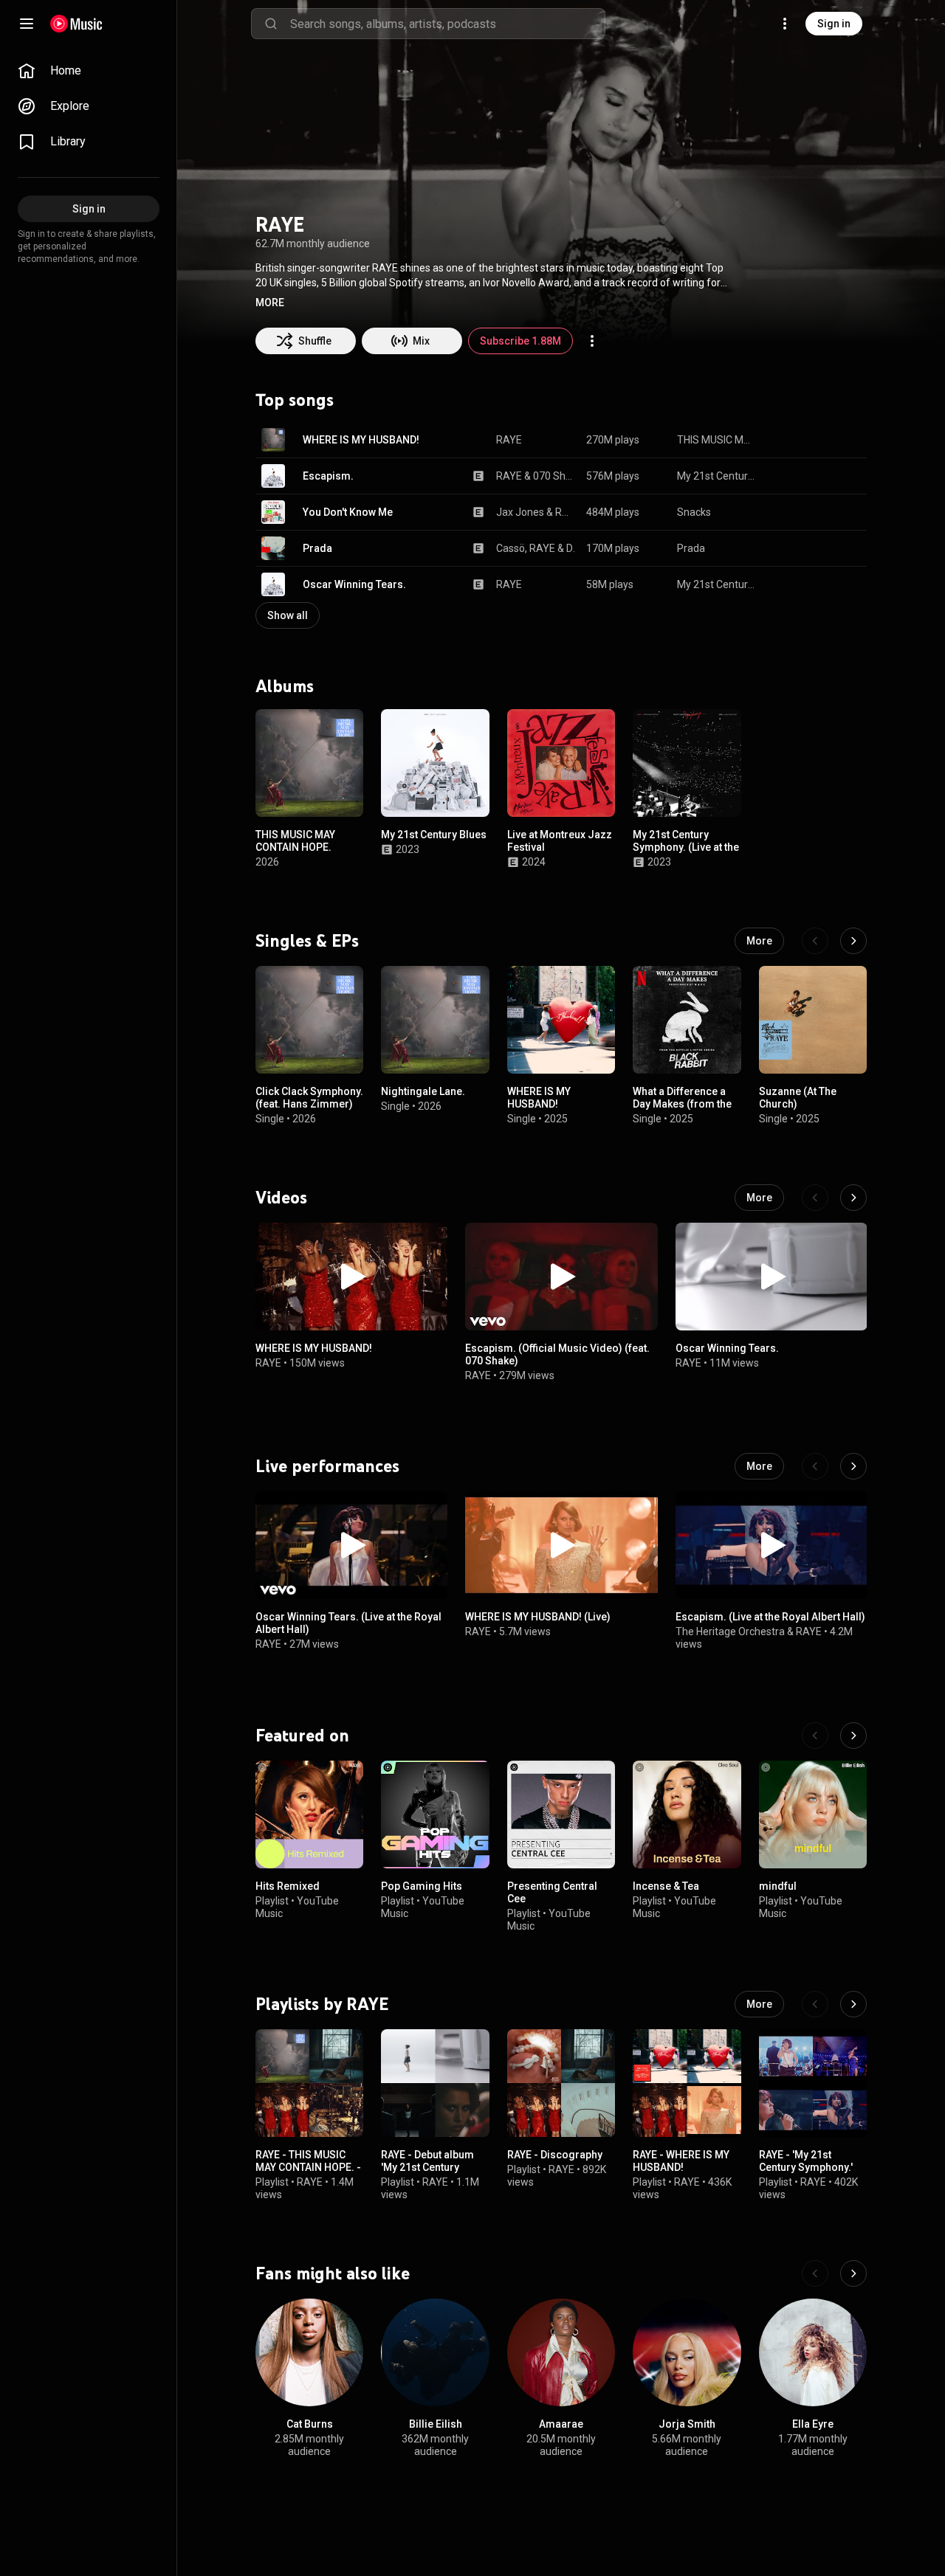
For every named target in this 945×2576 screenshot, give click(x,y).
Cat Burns (310, 2424)
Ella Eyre (813, 2424)
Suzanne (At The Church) (798, 1098)
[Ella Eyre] (813, 2352)
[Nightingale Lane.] (435, 1020)
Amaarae (561, 2424)
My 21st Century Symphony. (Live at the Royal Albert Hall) (686, 848)
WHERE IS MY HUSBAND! (361, 440)
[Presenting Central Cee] (561, 1814)
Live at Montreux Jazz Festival (560, 842)
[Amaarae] (561, 2352)
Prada (317, 548)
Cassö (511, 548)
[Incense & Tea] (687, 1814)
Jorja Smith (687, 2424)
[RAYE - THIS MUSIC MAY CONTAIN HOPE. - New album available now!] (309, 2083)
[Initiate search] (271, 24)
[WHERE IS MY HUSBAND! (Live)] (561, 1545)
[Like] (781, 440)
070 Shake (554, 476)
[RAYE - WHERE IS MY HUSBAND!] (687, 2083)
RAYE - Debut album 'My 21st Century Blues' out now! (427, 2168)
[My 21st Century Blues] (435, 763)
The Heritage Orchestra (730, 1632)
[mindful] (813, 1814)
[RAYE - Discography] (561, 2083)
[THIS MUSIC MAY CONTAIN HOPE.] (309, 763)
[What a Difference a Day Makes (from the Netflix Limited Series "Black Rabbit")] (687, 1020)
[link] (89, 71)
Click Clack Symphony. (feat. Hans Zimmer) (309, 1098)
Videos (281, 1197)
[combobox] (447, 24)
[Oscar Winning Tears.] (772, 1277)
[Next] (853, 941)
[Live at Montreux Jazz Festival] (561, 763)
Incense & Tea (666, 1886)
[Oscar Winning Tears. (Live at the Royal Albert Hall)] (351, 1545)
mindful (778, 1886)
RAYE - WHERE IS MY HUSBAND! (681, 2162)
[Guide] (27, 24)
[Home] (76, 24)
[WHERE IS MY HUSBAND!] (561, 1020)
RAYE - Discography (555, 2155)
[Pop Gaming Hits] (435, 1814)
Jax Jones (520, 512)
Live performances (327, 1466)
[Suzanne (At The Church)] (813, 1020)
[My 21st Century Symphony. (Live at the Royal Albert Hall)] (687, 763)
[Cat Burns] (309, 2352)
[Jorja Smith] (687, 2352)
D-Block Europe (571, 548)
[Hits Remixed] (309, 1814)
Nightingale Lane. (423, 1091)
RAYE (509, 440)
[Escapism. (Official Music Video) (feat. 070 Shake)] (561, 1277)
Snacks (694, 512)
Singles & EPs (307, 941)
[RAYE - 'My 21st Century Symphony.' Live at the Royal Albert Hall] (813, 2083)
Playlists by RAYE (322, 2004)
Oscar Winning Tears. (354, 584)
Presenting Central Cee (552, 1892)
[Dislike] (809, 440)
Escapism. (328, 476)
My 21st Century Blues (717, 476)
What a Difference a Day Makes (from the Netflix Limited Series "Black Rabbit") (684, 1110)
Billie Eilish (436, 2424)
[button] (270, 303)
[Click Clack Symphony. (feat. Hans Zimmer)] (309, 1020)
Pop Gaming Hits (422, 1886)
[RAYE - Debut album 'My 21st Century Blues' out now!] (435, 2083)
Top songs (295, 400)
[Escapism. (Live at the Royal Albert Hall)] (772, 1545)
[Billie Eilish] (435, 2352)
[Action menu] (592, 341)
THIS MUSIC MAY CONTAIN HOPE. (717, 440)
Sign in (834, 24)
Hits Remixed (288, 1886)
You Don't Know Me (348, 512)
